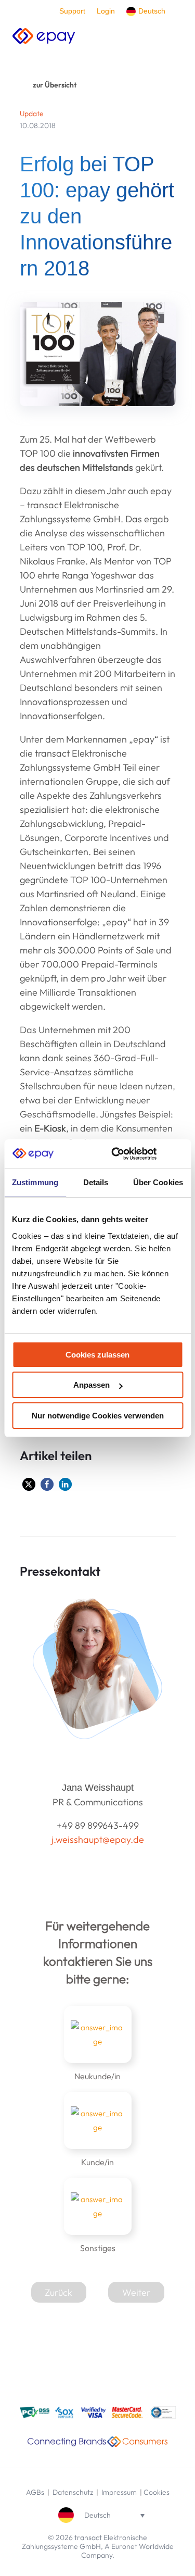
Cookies (157, 2492)
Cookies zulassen (97, 1355)
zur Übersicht (55, 85)
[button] (29, 1484)
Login (106, 11)
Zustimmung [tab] (35, 1182)
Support (72, 11)
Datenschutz (74, 2492)
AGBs (35, 2492)
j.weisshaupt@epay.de (98, 1839)
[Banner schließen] (179, 1153)
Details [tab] (96, 1182)
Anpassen (92, 1385)
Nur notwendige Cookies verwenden (98, 1416)
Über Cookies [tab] (158, 1182)
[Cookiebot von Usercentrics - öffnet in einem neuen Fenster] (116, 1154)
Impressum (119, 2492)
